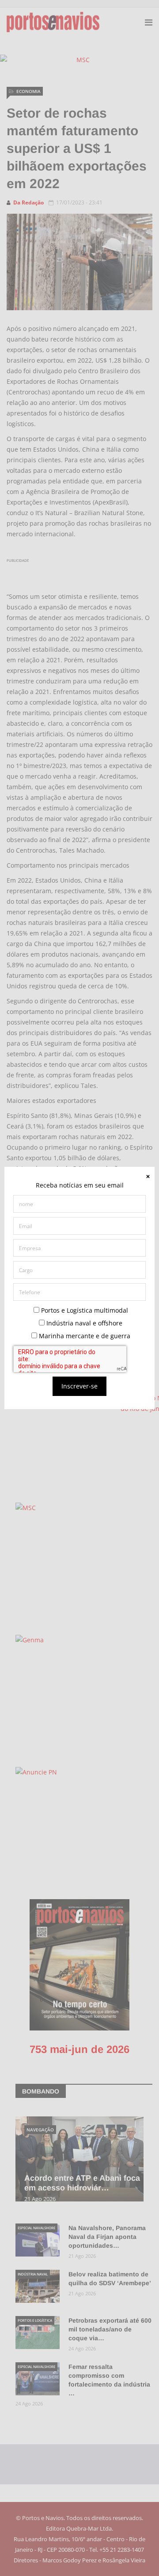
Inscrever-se (79, 1386)
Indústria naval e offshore (83, 1323)
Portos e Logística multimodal (84, 1310)
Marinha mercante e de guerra (84, 1336)
